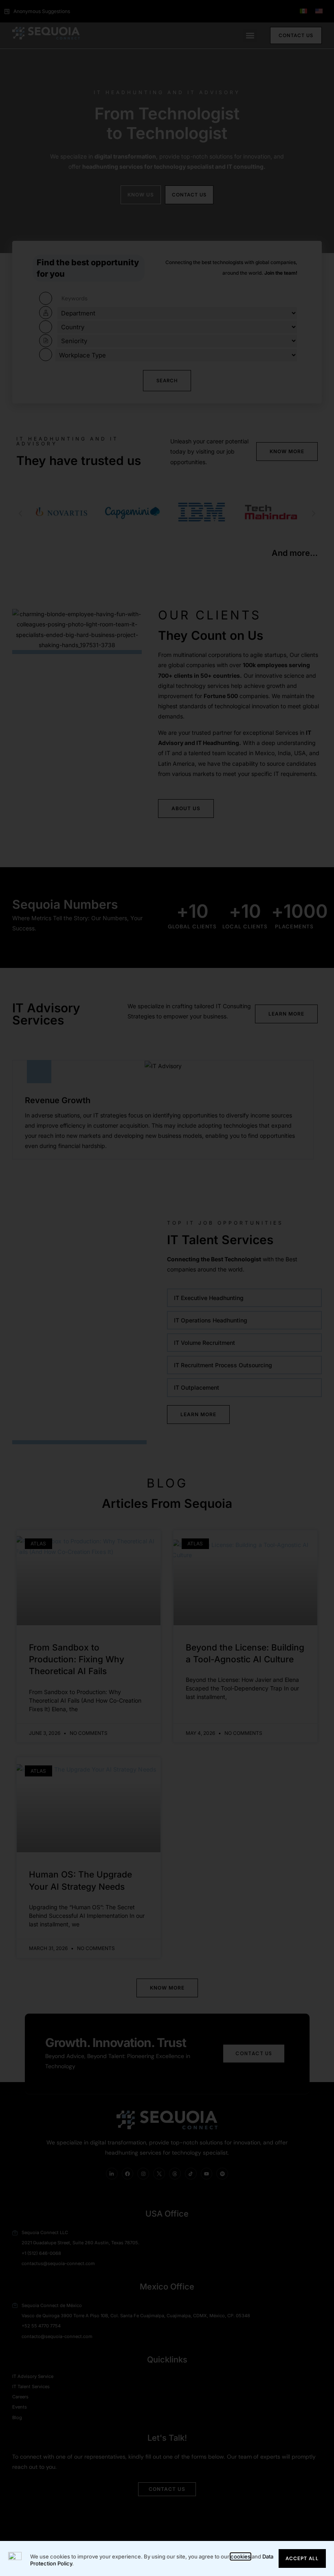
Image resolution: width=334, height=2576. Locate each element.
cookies (241, 2556)
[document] (167, 1288)
